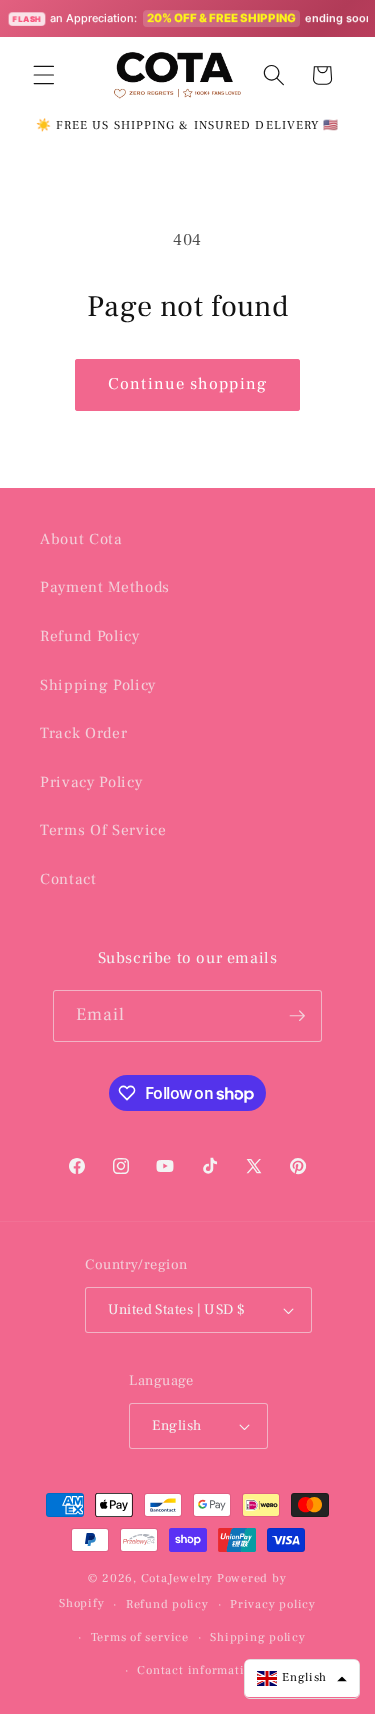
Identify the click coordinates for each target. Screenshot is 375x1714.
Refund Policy (90, 636)
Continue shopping (187, 384)
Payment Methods (105, 587)
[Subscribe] (297, 1016)
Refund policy (167, 1604)
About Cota (81, 539)
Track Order (83, 733)
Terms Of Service (103, 830)
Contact (68, 879)
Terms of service (140, 1637)
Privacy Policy (91, 782)
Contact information (198, 1670)
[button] (44, 75)
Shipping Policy (98, 685)
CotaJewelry (177, 1578)
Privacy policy (273, 1604)
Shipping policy (258, 1637)
